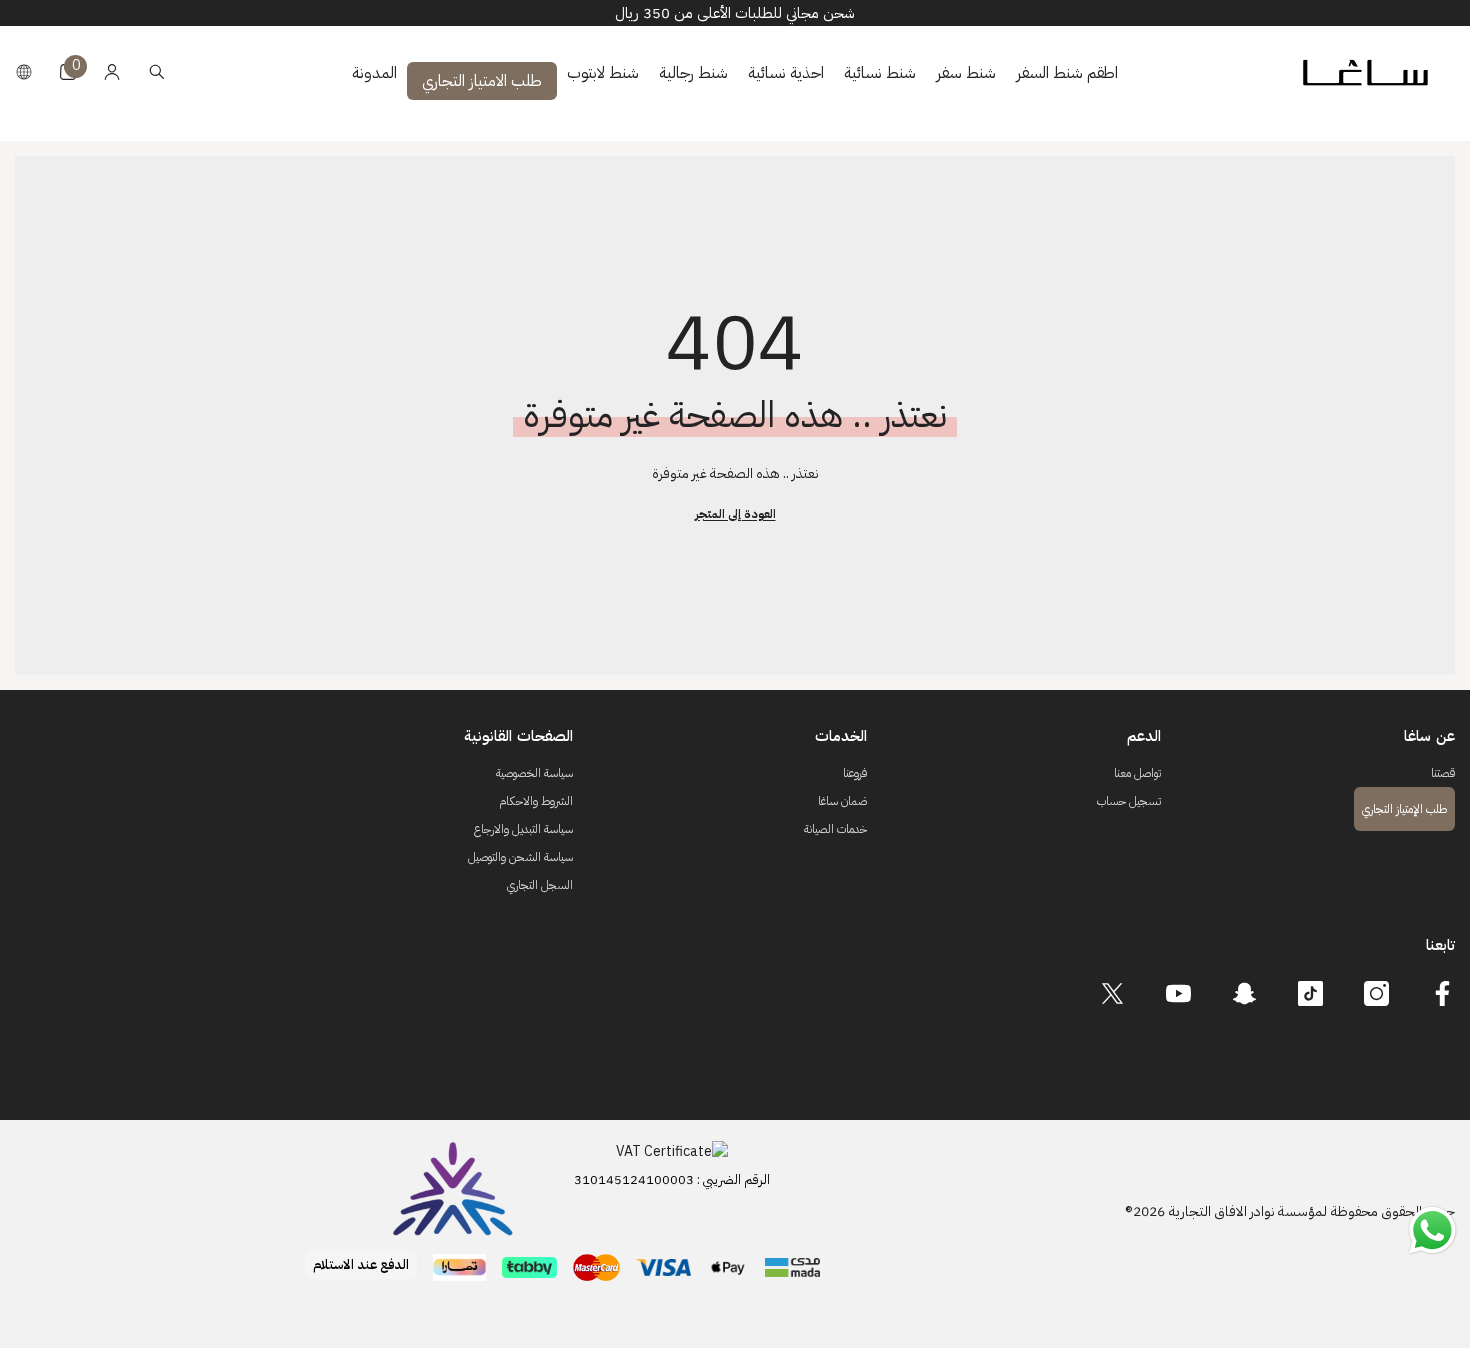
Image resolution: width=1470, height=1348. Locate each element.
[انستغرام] (1376, 993)
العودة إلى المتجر (735, 514)
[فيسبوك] (1442, 993)
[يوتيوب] (1178, 993)
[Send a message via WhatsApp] (1432, 1230)
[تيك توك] (1310, 993)
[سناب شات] (1244, 993)
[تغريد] (1112, 993)
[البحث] (157, 71)
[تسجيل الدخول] (112, 72)
